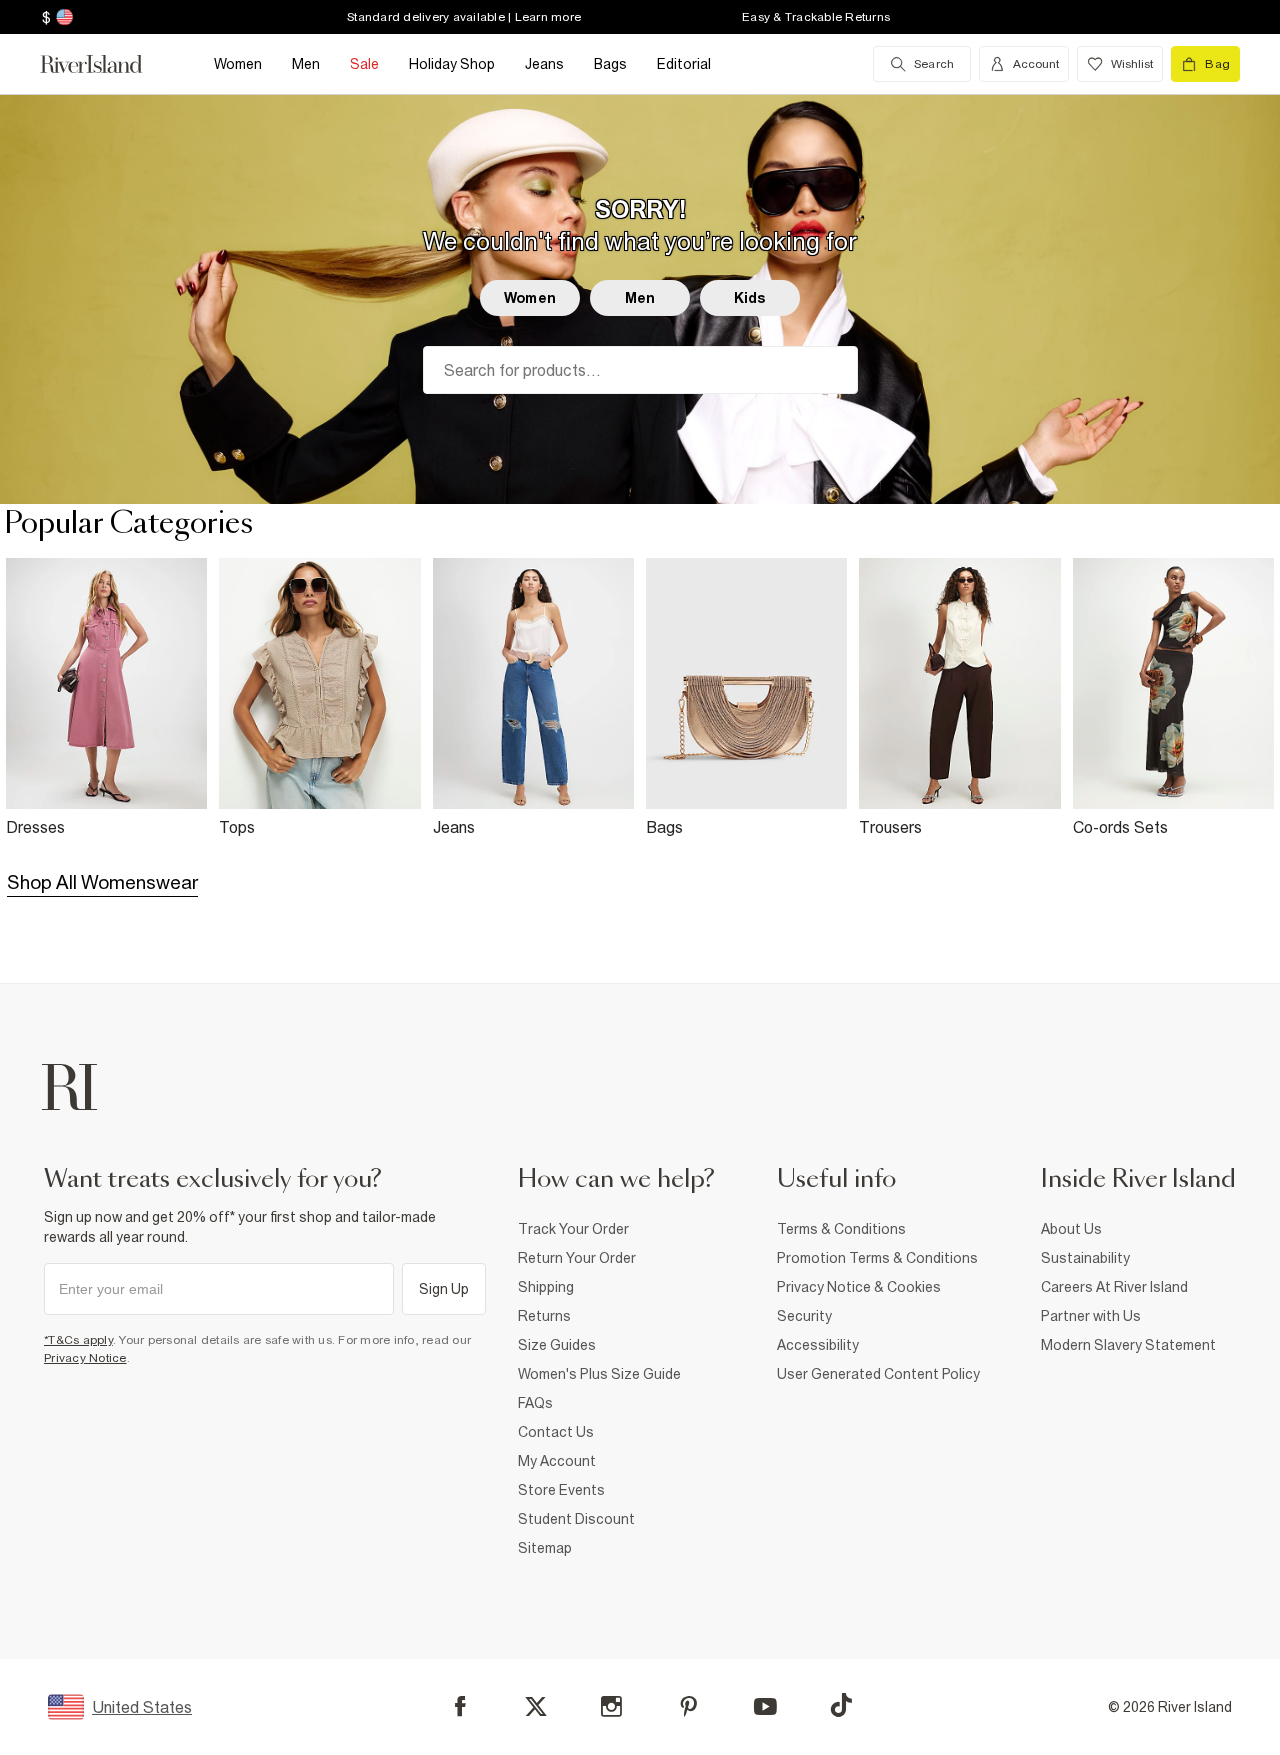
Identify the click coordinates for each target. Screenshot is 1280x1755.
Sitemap (545, 1548)
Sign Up (444, 1289)
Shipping (546, 1287)
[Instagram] (611, 1706)
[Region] (62, 17)
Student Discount (576, 1519)
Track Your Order (573, 1229)
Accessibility (818, 1345)
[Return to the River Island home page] (106, 64)
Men (640, 298)
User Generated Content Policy (878, 1374)
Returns (544, 1316)
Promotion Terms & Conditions (877, 1258)
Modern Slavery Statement (1128, 1345)
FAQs (535, 1403)
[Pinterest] (688, 1706)
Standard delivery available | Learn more (464, 17)
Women (530, 298)
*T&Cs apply (78, 1340)
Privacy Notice (85, 1358)
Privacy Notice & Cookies (859, 1287)
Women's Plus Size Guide (599, 1374)
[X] (536, 1707)
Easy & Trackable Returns (816, 17)
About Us (1071, 1229)
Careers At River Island (1114, 1287)
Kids (750, 298)
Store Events (561, 1490)
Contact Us (556, 1432)
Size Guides (557, 1345)
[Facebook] (460, 1706)
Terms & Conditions (841, 1229)
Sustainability (1085, 1258)
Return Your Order (577, 1258)
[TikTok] (841, 1705)
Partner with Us (1091, 1316)
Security (804, 1316)
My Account (557, 1461)
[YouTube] (765, 1706)
